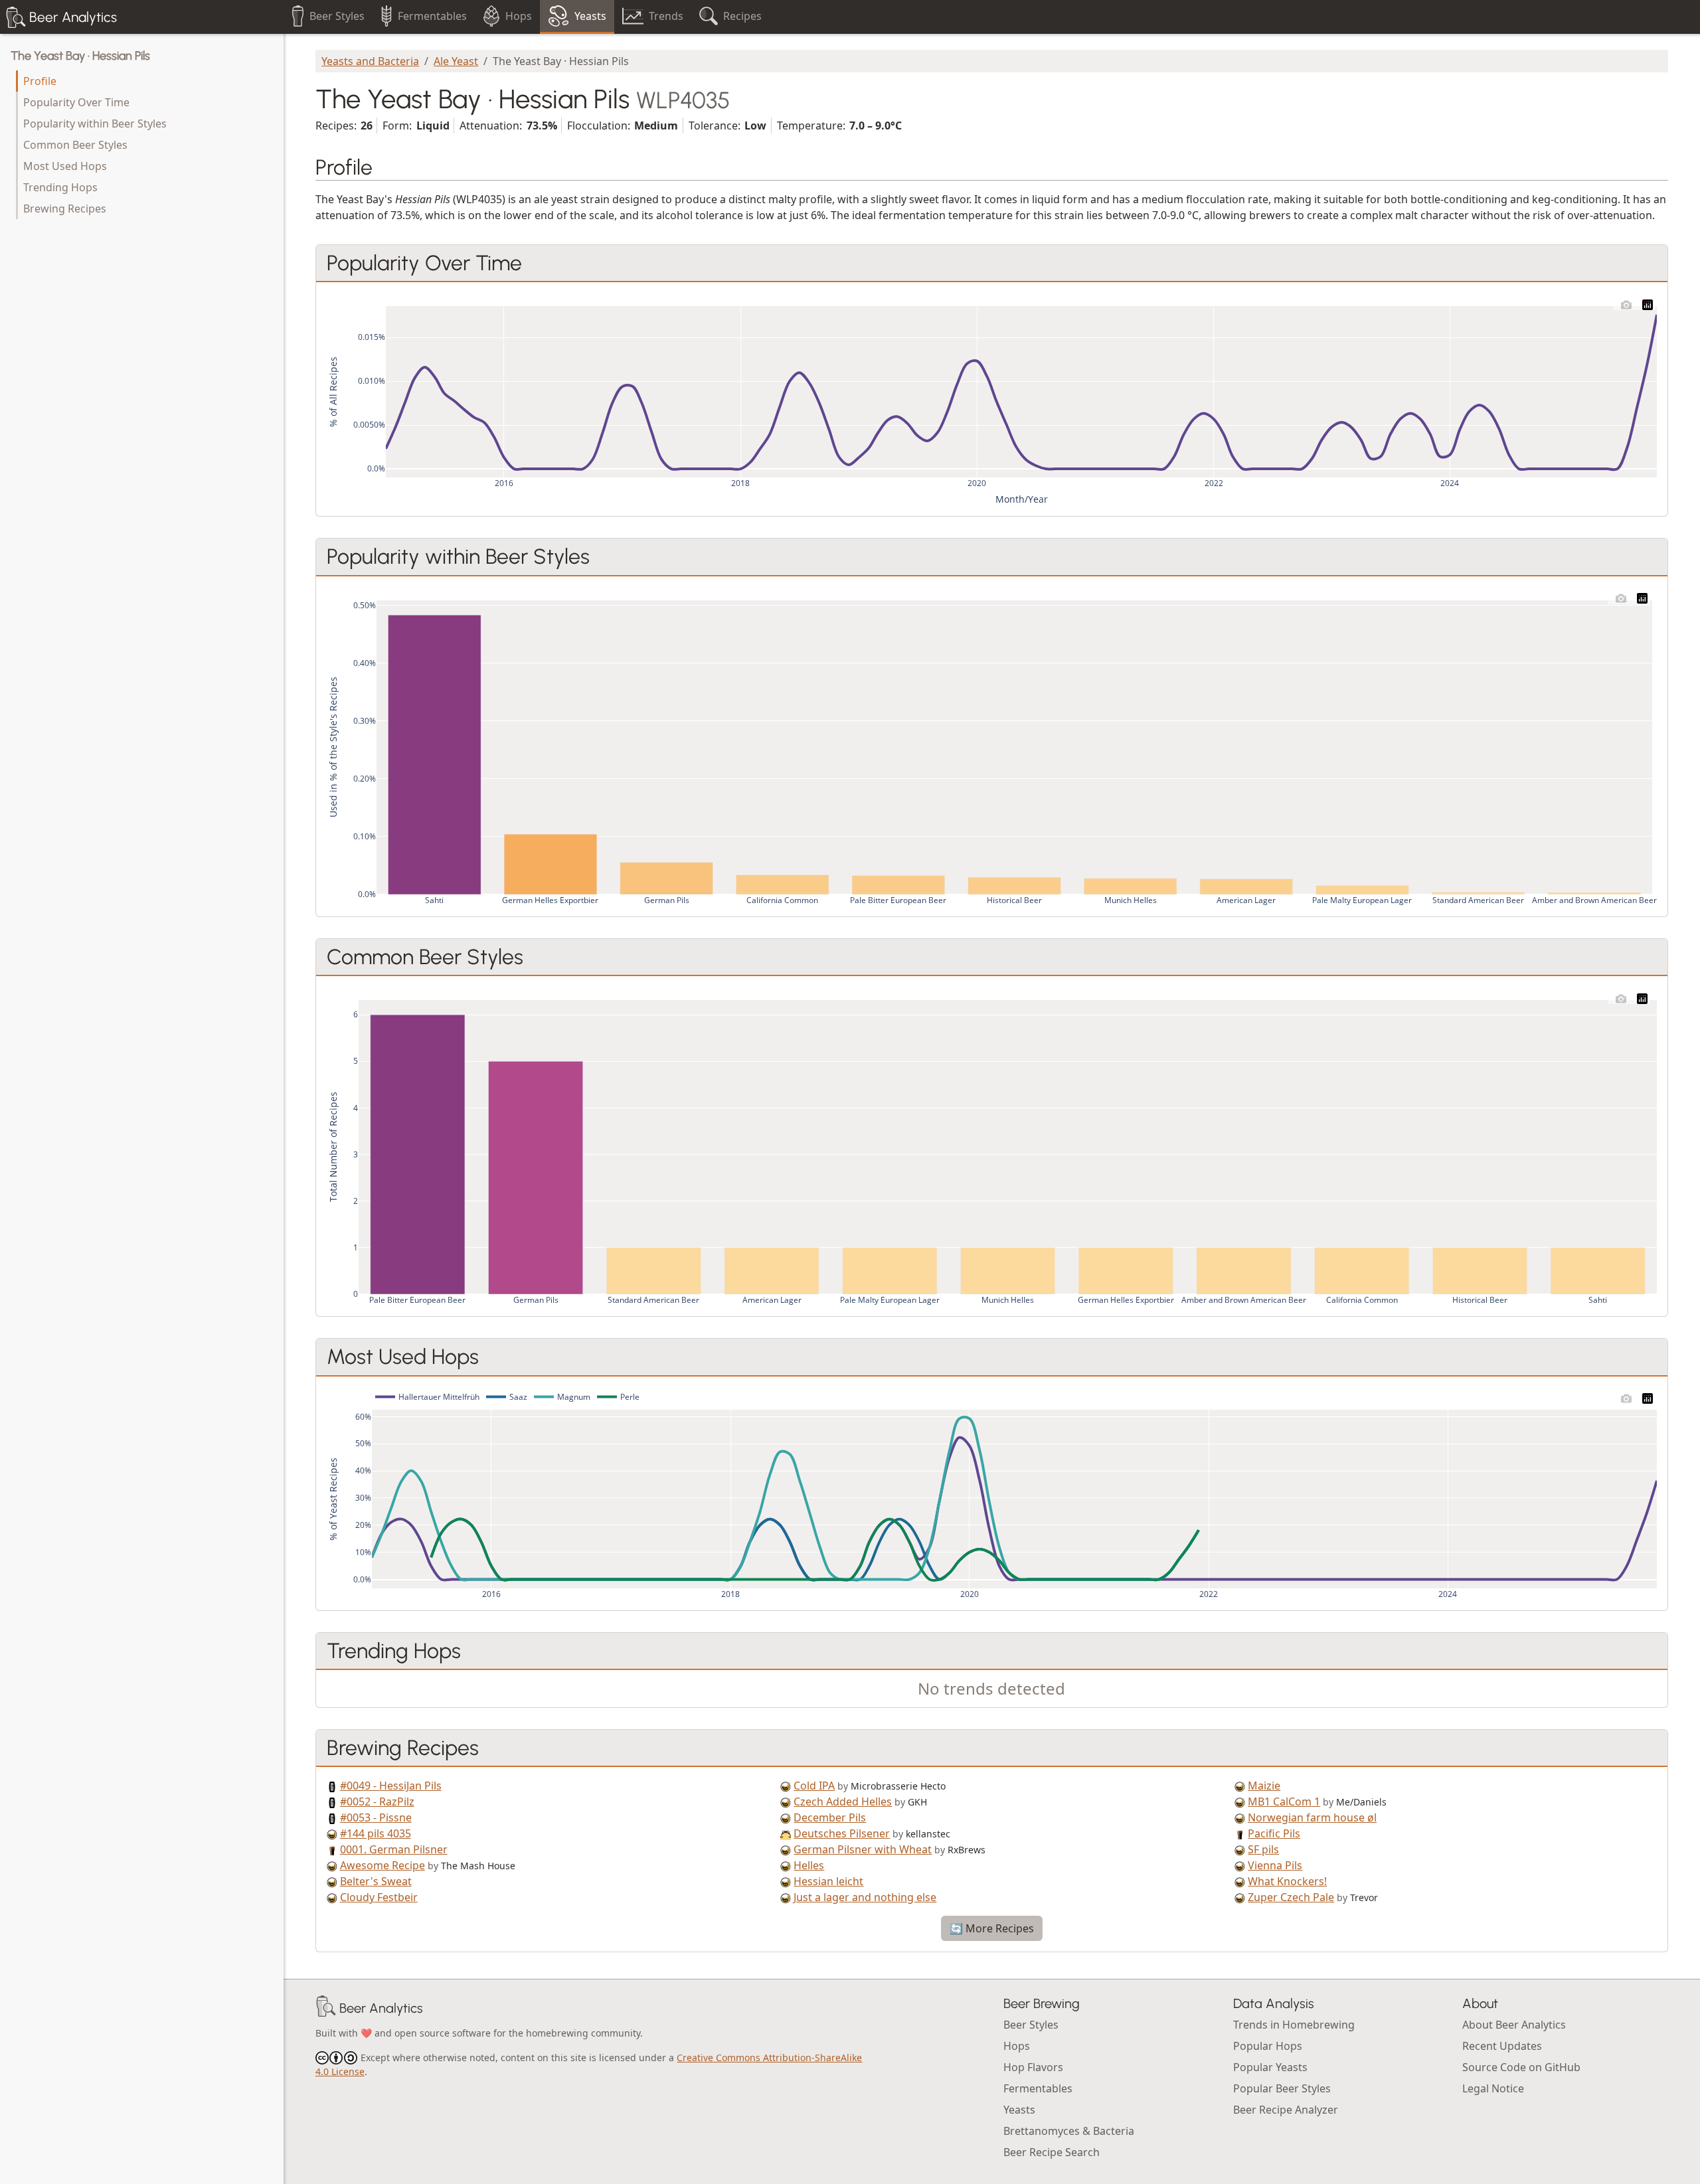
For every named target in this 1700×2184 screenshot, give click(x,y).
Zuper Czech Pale (1291, 1897)
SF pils (1263, 1849)
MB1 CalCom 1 (1284, 1802)
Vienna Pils (1275, 1865)
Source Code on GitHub (1521, 2067)
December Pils (830, 1817)
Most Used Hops (65, 166)
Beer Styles (1031, 2025)
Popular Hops (1268, 2046)
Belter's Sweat (376, 1881)
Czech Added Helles (843, 1802)
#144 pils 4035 (376, 1833)
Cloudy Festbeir (379, 1897)
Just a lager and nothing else (865, 1897)
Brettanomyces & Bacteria (1069, 2131)
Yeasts (1019, 2110)
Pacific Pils (1274, 1833)
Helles (809, 1865)
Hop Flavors (1033, 2067)
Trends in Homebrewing (1294, 2025)
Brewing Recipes (65, 209)
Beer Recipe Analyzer (1286, 2110)
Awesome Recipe (382, 1865)
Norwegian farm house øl (1312, 1817)
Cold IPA (814, 1786)
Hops (1017, 2046)
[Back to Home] (326, 2008)
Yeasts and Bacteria (370, 61)
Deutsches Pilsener (842, 1833)
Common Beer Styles (75, 145)
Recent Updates (1502, 2046)
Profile (40, 81)
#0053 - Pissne (376, 1817)
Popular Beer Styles (1282, 2088)
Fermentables (1038, 2088)
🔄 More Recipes (992, 1928)
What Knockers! (1287, 1881)
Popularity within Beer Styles (95, 124)
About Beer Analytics (1514, 2025)
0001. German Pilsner (394, 1849)
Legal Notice (1493, 2088)
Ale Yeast (456, 61)
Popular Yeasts (1270, 2067)
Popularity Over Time (76, 102)
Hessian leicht (828, 1881)
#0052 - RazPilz (377, 1802)
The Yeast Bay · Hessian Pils (80, 56)
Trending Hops (60, 187)
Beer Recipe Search (1052, 2152)
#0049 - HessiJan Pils (391, 1786)
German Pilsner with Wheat (863, 1849)
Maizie (1264, 1786)
